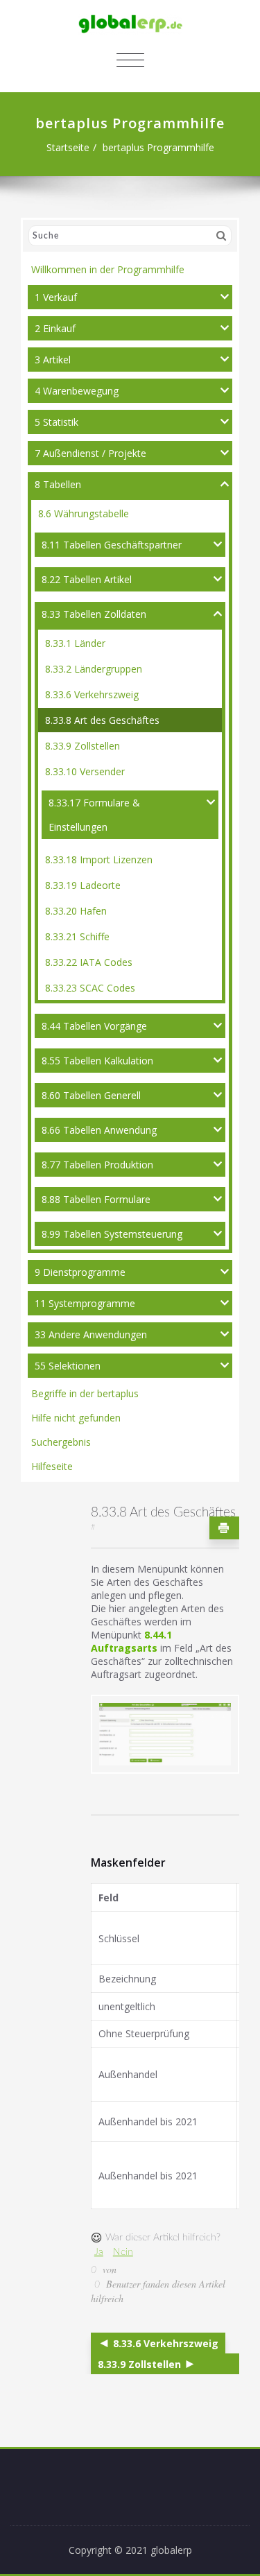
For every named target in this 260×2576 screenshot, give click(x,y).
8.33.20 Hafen (76, 911)
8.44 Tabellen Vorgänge (94, 1026)
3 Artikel (53, 360)
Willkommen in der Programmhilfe (108, 269)
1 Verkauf (56, 297)
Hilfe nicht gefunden (76, 1418)
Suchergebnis (61, 1442)
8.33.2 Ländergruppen (94, 669)
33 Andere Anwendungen (91, 1334)
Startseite (68, 147)
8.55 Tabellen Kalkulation (97, 1061)
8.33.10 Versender (85, 771)
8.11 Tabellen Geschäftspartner (112, 545)
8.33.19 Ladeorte (83, 885)
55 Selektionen (68, 1366)
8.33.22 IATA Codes (89, 962)
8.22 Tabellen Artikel (87, 579)
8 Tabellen (58, 484)
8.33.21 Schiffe (77, 936)
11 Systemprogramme (85, 1303)
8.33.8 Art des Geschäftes (102, 720)
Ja (99, 2252)
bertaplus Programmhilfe (158, 147)
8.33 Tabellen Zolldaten (94, 614)
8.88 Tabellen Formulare (96, 1199)
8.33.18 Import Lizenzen (99, 859)
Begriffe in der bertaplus (85, 1393)
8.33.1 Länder (75, 643)
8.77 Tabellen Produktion (97, 1165)
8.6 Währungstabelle (84, 513)
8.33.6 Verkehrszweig (92, 694)
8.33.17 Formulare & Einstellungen (94, 815)
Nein (123, 2252)
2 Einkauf (55, 328)
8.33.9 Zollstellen (83, 746)
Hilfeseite (52, 1466)
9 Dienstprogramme (80, 1272)
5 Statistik (57, 422)
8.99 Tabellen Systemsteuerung (112, 1234)
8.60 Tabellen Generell (91, 1095)
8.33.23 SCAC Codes (90, 988)
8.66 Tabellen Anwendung (99, 1130)
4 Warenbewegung (77, 391)
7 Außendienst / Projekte (90, 453)
